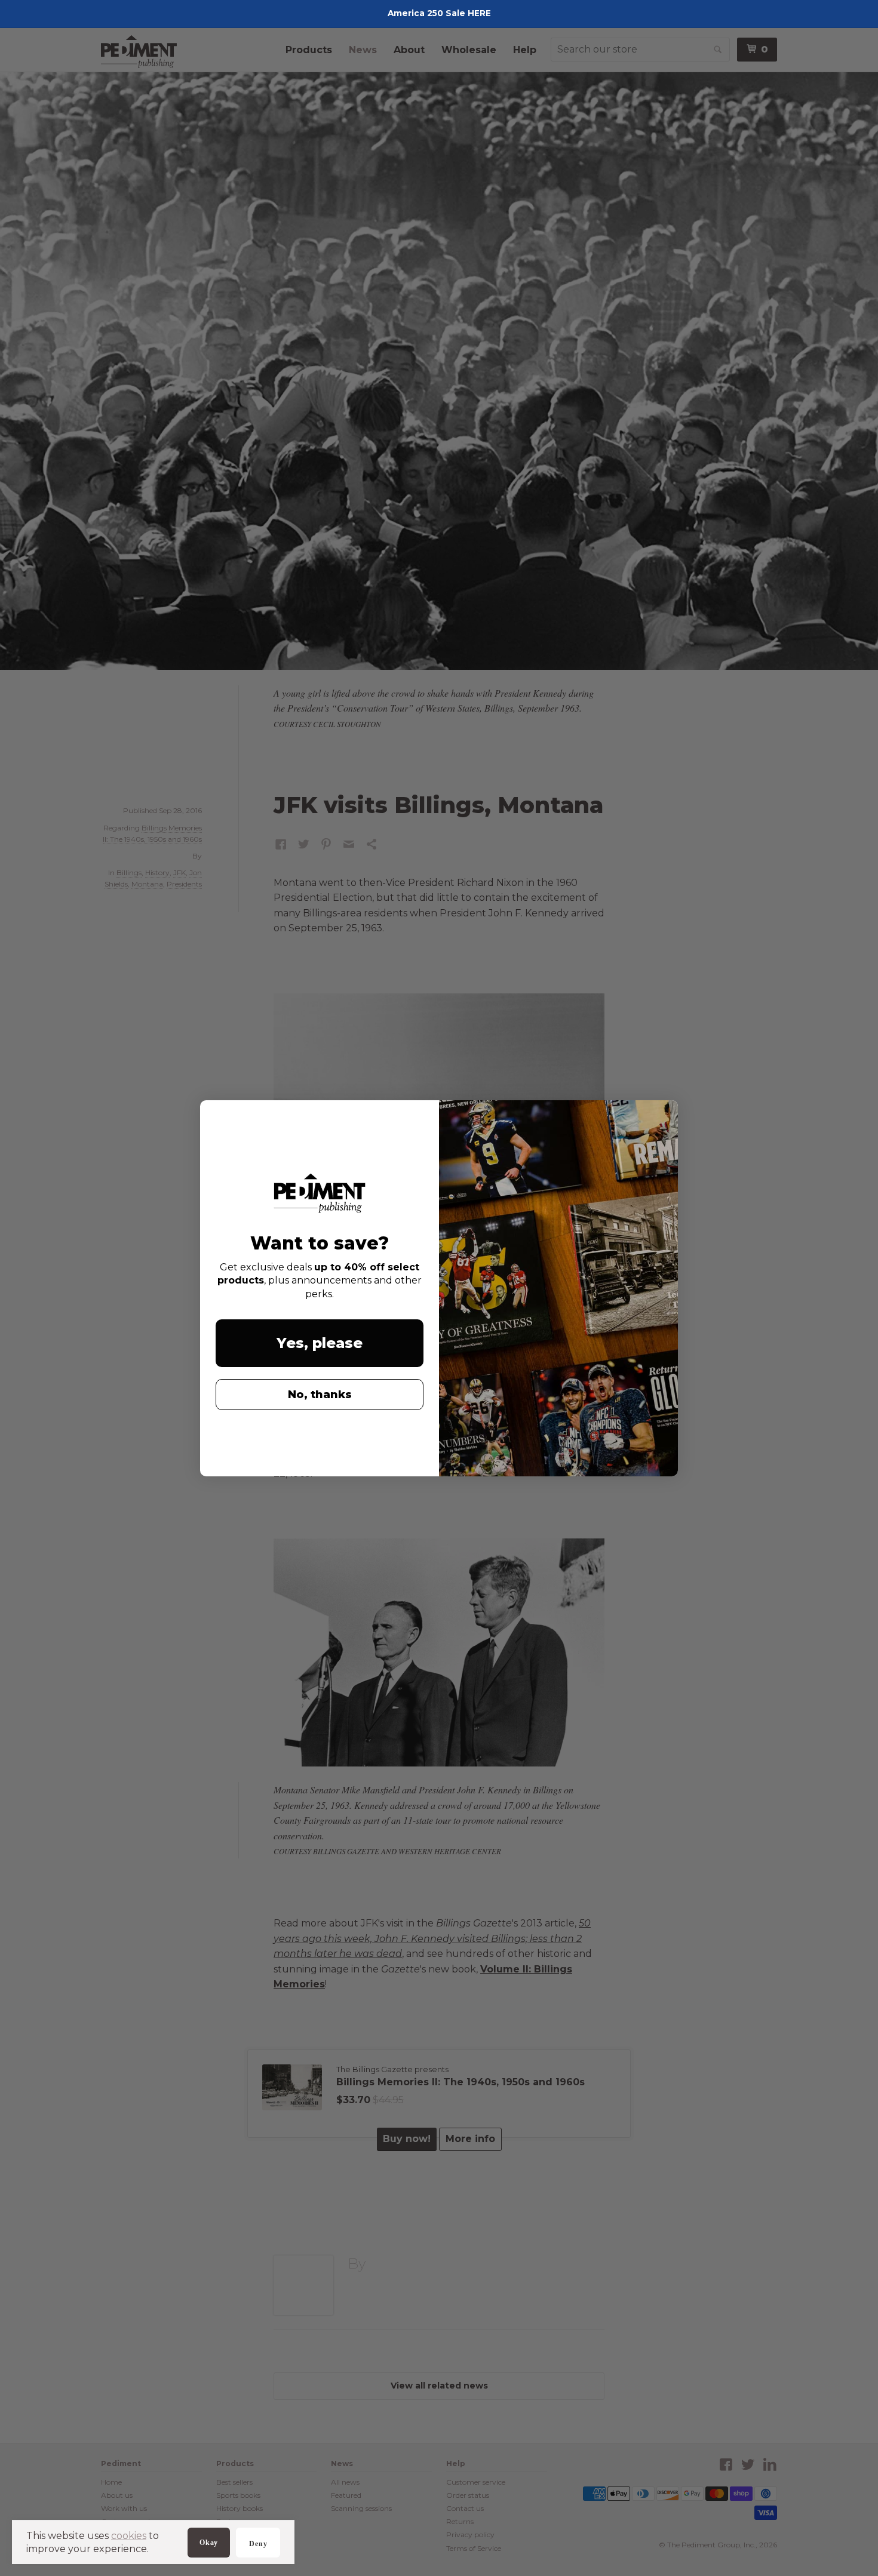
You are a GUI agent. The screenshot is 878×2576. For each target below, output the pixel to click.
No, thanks (320, 1395)
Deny (258, 2544)
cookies (129, 2536)
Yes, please (320, 1343)
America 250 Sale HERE (439, 13)
